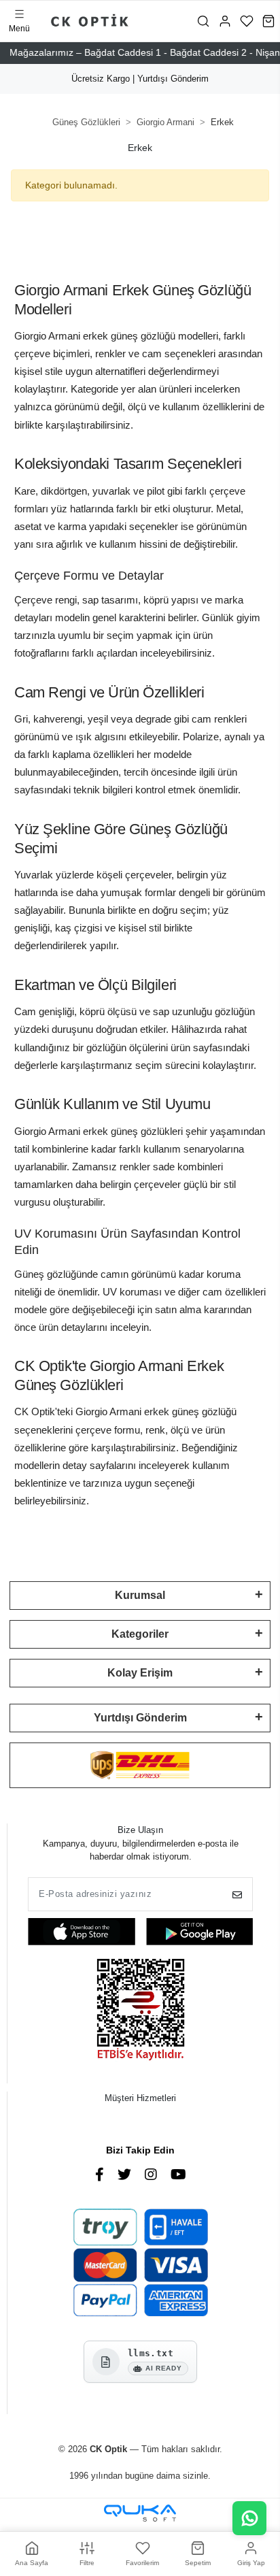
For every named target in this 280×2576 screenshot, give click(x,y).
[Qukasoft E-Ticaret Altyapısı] (140, 2513)
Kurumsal (140, 1595)
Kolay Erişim (140, 1673)
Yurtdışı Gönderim (140, 1718)
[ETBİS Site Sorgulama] (141, 2011)
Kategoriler (140, 1634)
